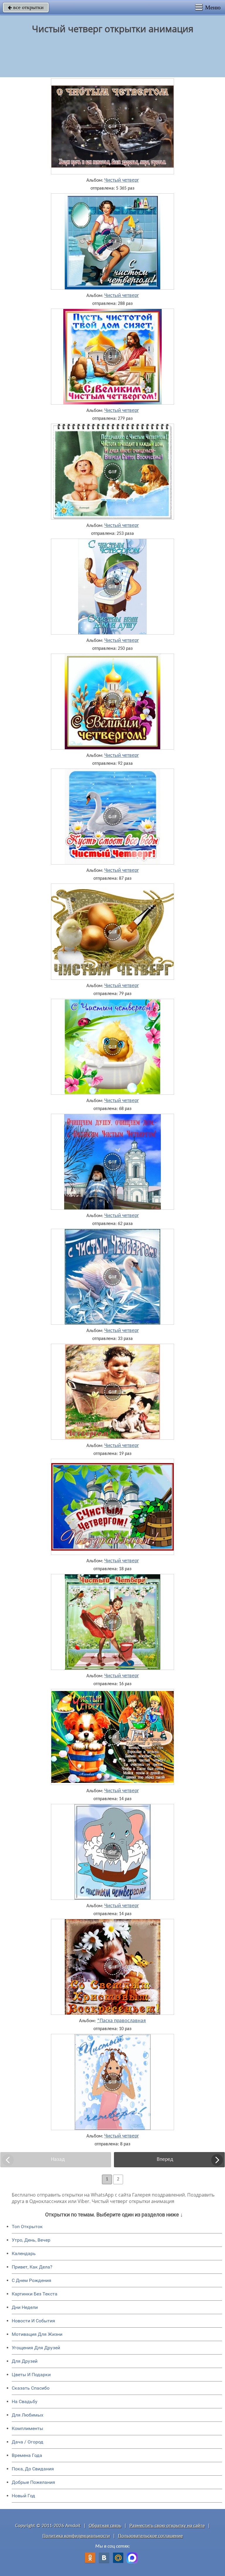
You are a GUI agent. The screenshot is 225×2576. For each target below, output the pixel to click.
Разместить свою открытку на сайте (167, 2526)
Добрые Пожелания (33, 2482)
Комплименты (27, 2428)
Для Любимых (28, 2415)
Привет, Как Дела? (32, 2267)
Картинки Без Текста (35, 2294)
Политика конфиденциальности (76, 2536)
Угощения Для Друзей (36, 2348)
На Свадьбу (25, 2401)
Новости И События (33, 2321)
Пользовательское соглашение (150, 2536)
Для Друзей (25, 2361)
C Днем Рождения (31, 2280)
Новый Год (23, 2496)
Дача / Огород (28, 2442)
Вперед (165, 2160)
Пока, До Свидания (33, 2469)
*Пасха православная (121, 2021)
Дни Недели (25, 2307)
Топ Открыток (27, 2227)
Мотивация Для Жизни (37, 2334)
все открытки (26, 7)
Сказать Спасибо (31, 2388)
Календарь (24, 2253)
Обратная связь (105, 2526)
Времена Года (27, 2455)
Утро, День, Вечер (31, 2240)
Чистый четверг (122, 181)
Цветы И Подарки (31, 2375)
